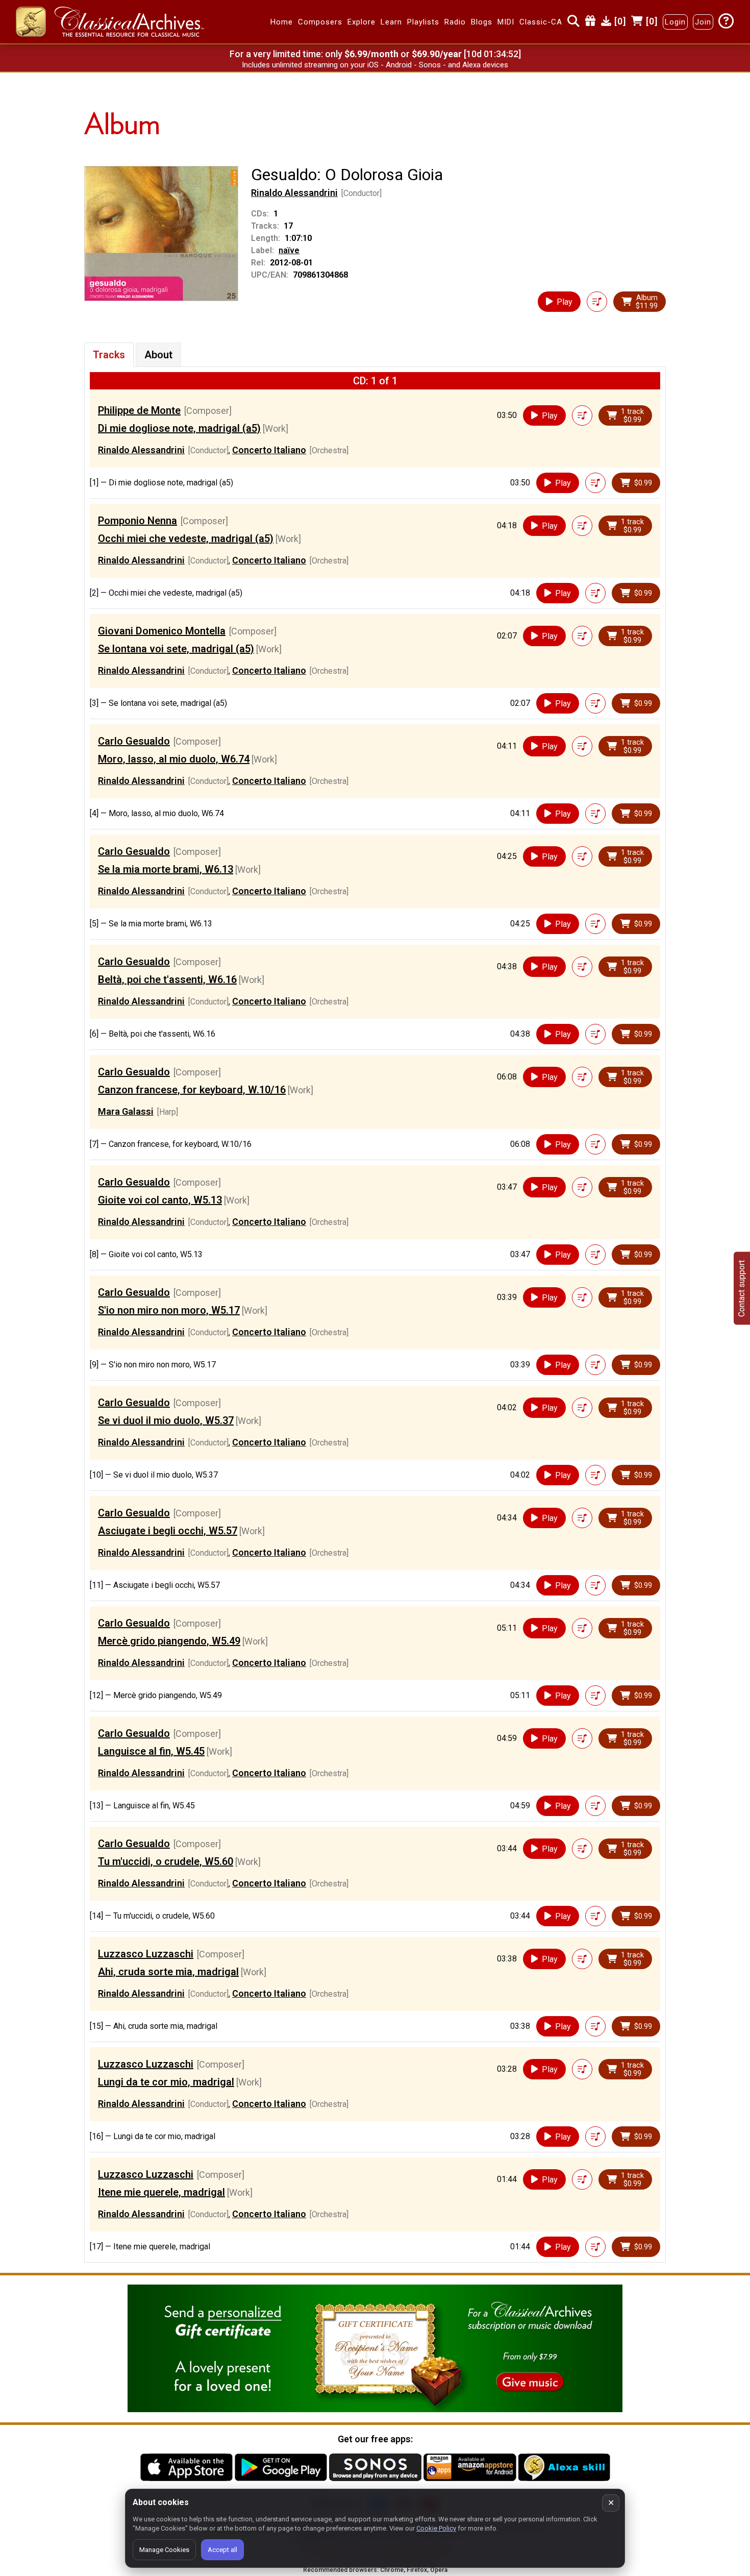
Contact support (742, 1288)
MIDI (506, 22)
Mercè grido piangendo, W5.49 (169, 1641)
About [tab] (158, 355)
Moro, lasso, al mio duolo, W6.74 (174, 759)
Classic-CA (541, 22)
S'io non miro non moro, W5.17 (169, 1310)
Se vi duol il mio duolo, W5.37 (166, 1420)
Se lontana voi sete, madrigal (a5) (176, 649)
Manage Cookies (164, 2550)
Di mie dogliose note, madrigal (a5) (179, 428)
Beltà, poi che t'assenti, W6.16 (167, 979)
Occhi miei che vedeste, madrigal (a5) (186, 538)
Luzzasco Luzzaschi (146, 1954)
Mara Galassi (126, 1111)
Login (675, 22)
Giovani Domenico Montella (162, 631)
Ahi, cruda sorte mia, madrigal (168, 1972)
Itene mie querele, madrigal (161, 2192)
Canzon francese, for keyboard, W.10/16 (192, 1090)
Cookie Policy (436, 2528)
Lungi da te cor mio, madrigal (166, 2082)
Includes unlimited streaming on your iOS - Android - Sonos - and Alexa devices (375, 65)
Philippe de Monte (139, 410)
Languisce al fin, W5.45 (151, 1751)
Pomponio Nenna (137, 521)
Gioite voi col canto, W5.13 (160, 1200)
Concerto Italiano (269, 450)
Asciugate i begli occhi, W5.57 (168, 1531)
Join (703, 22)
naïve (289, 250)
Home (282, 22)
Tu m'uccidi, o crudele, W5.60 (166, 1861)
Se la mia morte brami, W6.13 (166, 869)
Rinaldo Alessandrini (294, 193)
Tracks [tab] (109, 355)
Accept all (222, 2550)
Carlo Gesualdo (134, 741)
